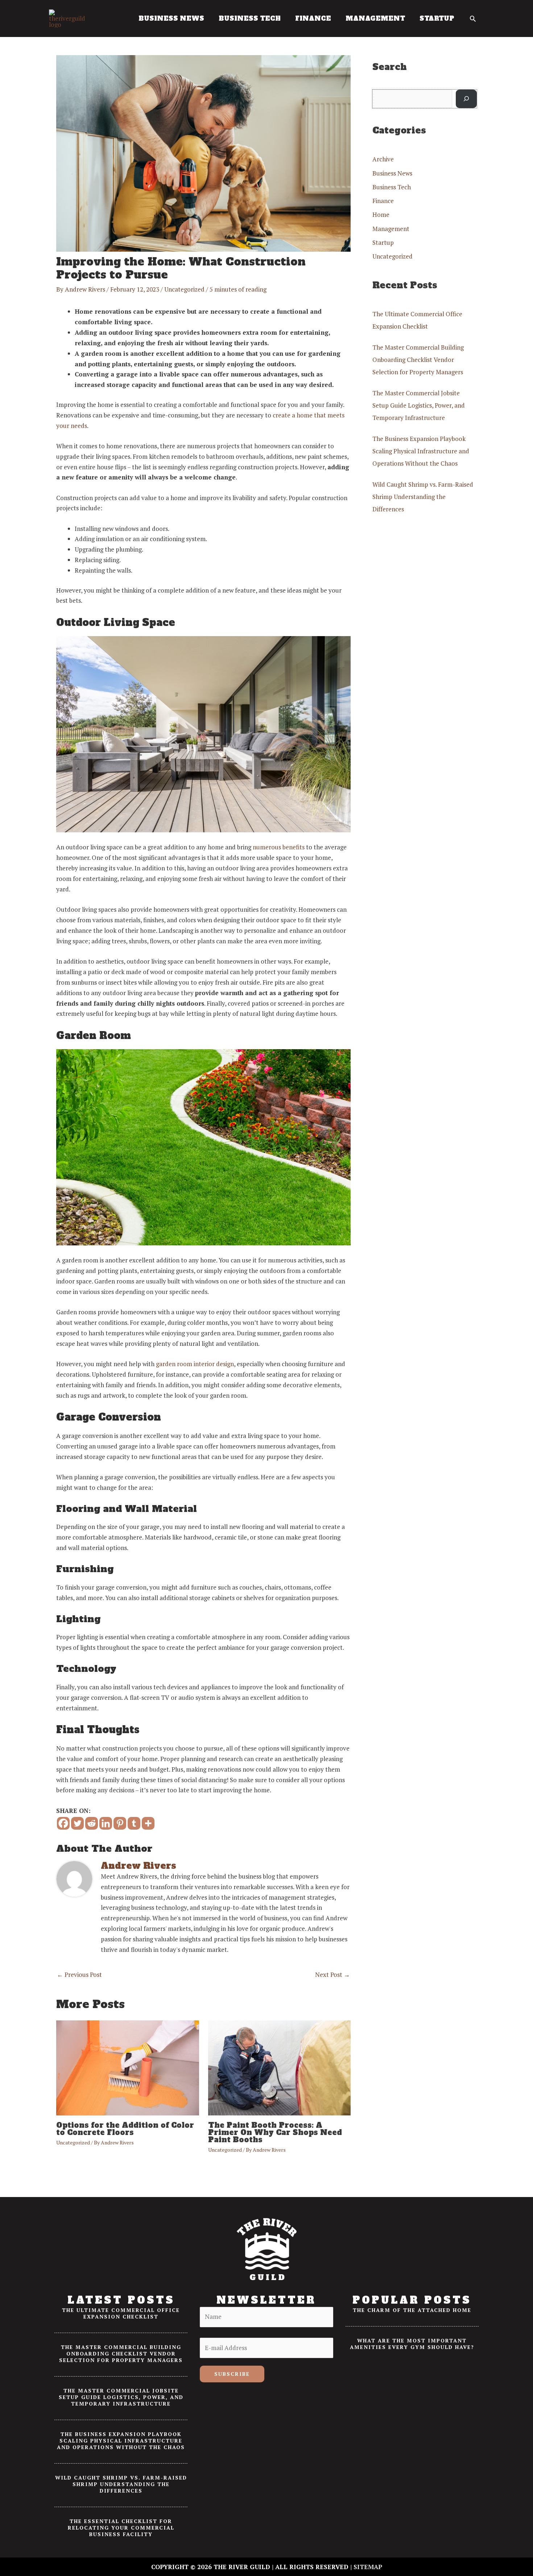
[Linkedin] (106, 1823)
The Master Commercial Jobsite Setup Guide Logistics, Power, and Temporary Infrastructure (419, 405)
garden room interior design (195, 1364)
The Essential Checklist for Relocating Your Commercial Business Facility (121, 2528)
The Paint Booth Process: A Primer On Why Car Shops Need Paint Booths (275, 2132)
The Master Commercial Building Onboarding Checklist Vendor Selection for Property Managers (418, 360)
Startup (383, 242)
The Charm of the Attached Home (412, 2310)
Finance (383, 201)
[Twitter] (77, 1823)
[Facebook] (63, 1823)
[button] (473, 18)
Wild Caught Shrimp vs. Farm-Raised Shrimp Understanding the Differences (423, 497)
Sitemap (368, 2567)
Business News (392, 173)
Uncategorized (184, 289)
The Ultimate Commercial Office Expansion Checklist (121, 2313)
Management (391, 229)
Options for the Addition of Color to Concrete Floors (125, 2129)
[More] (148, 1823)
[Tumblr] (134, 1823)
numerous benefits (279, 847)
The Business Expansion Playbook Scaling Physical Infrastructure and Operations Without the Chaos (421, 451)
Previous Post (79, 1975)
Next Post (332, 1975)
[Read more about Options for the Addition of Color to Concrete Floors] (128, 2067)
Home (381, 215)
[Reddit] (92, 1823)
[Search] (466, 99)
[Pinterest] (120, 1823)
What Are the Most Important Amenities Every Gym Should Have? (412, 2344)
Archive (383, 159)
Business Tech (392, 187)
